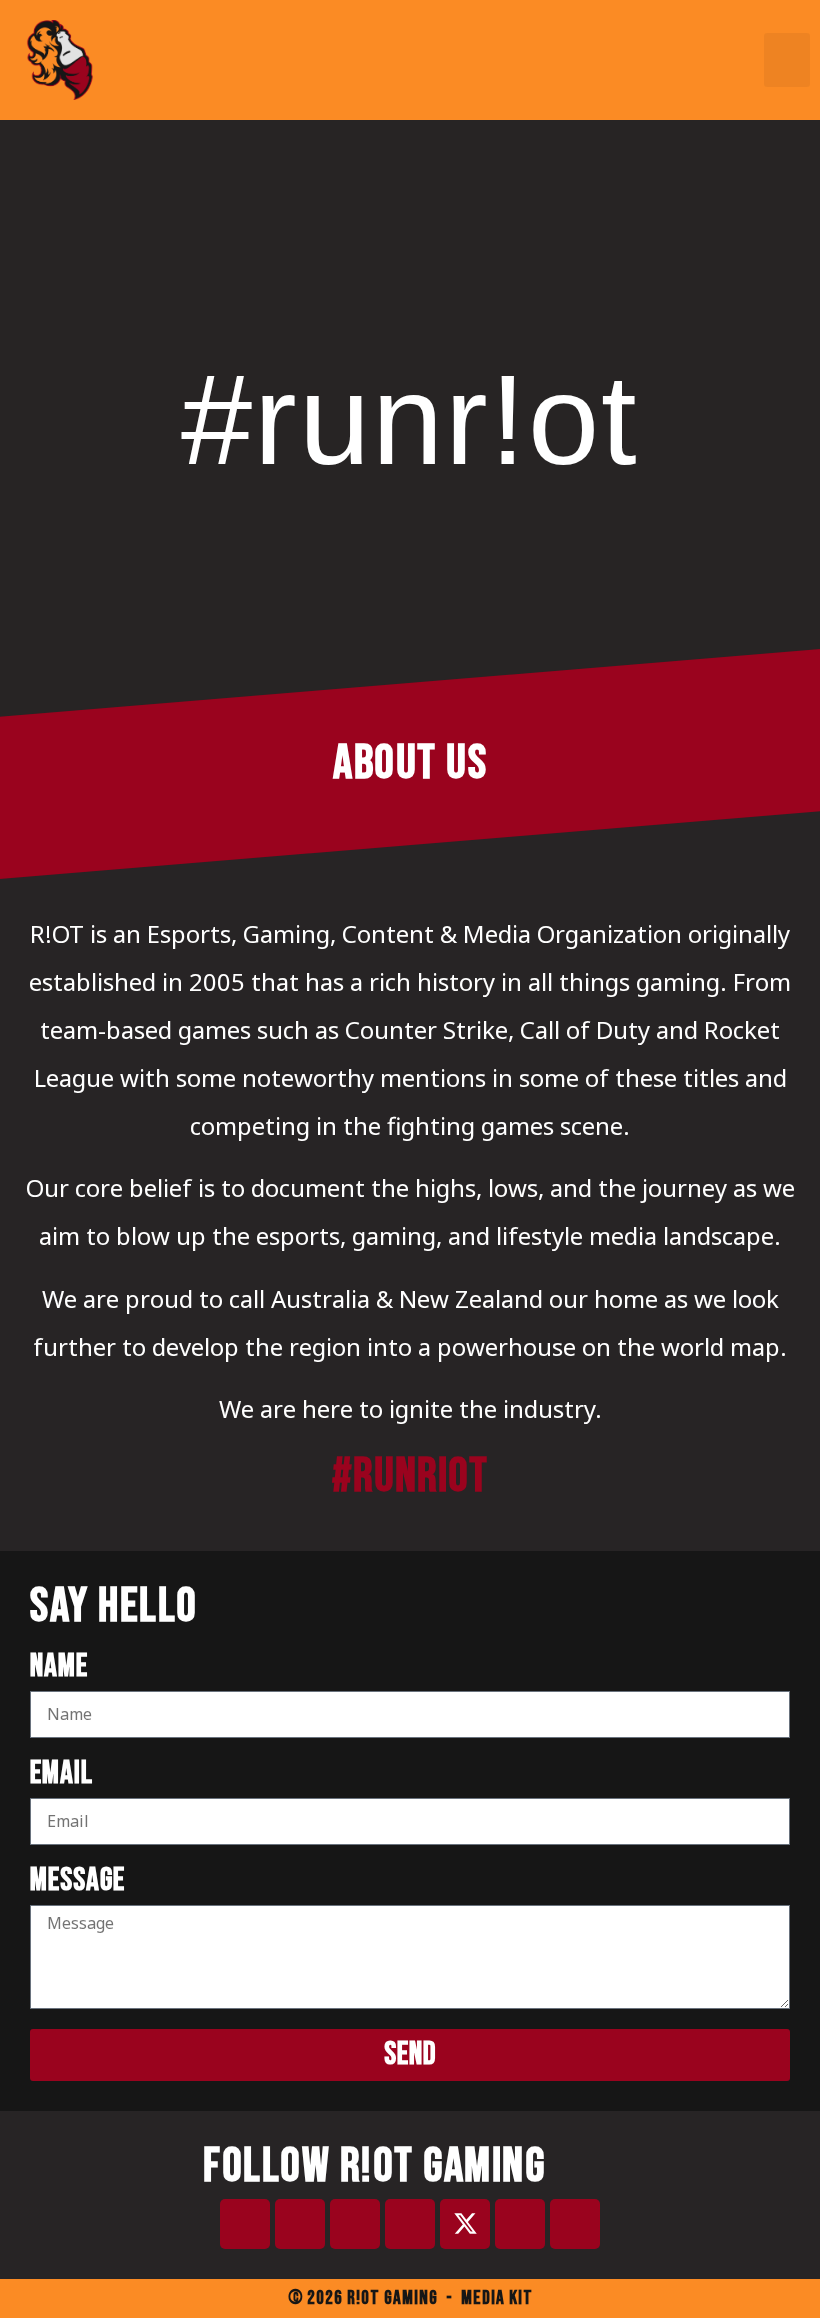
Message (77, 1882)
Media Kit (497, 2298)
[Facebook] (575, 2224)
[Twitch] (300, 2224)
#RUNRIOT (410, 1476)
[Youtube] (355, 2224)
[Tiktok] (520, 2224)
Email (61, 1775)
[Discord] (245, 2224)
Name (59, 1668)
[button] (787, 60)
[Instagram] (410, 2224)
